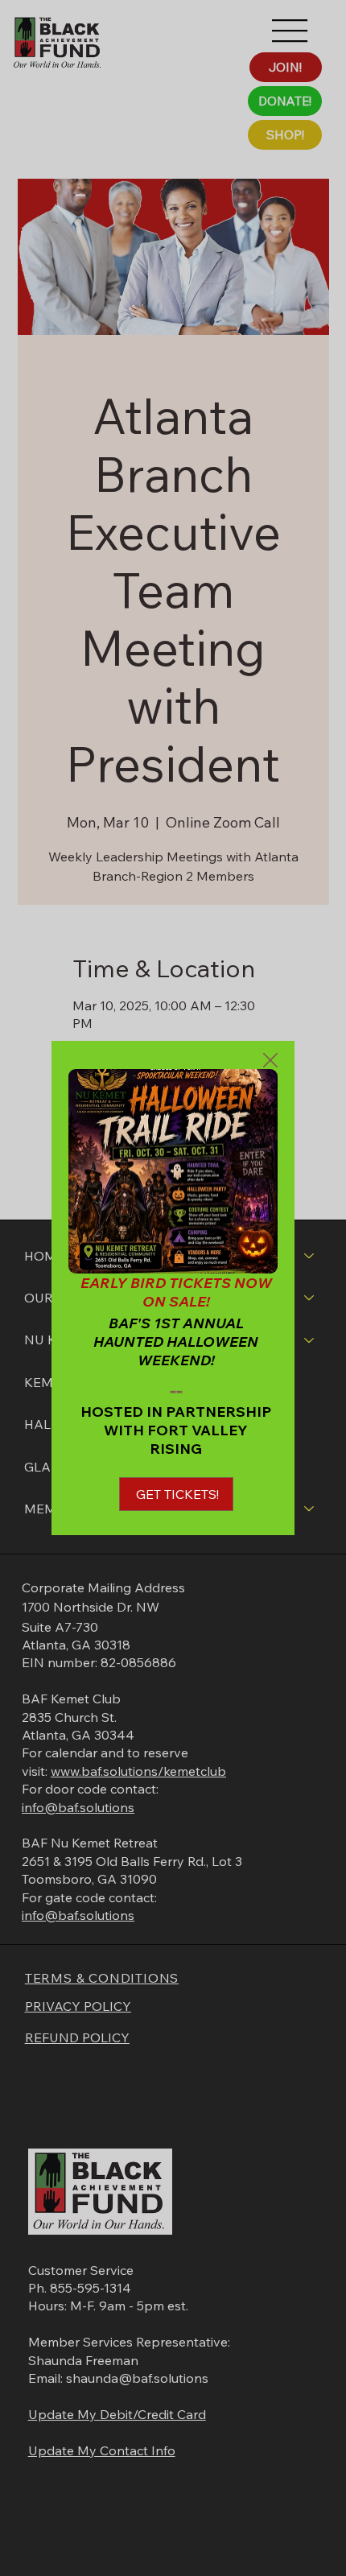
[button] (270, 1061)
